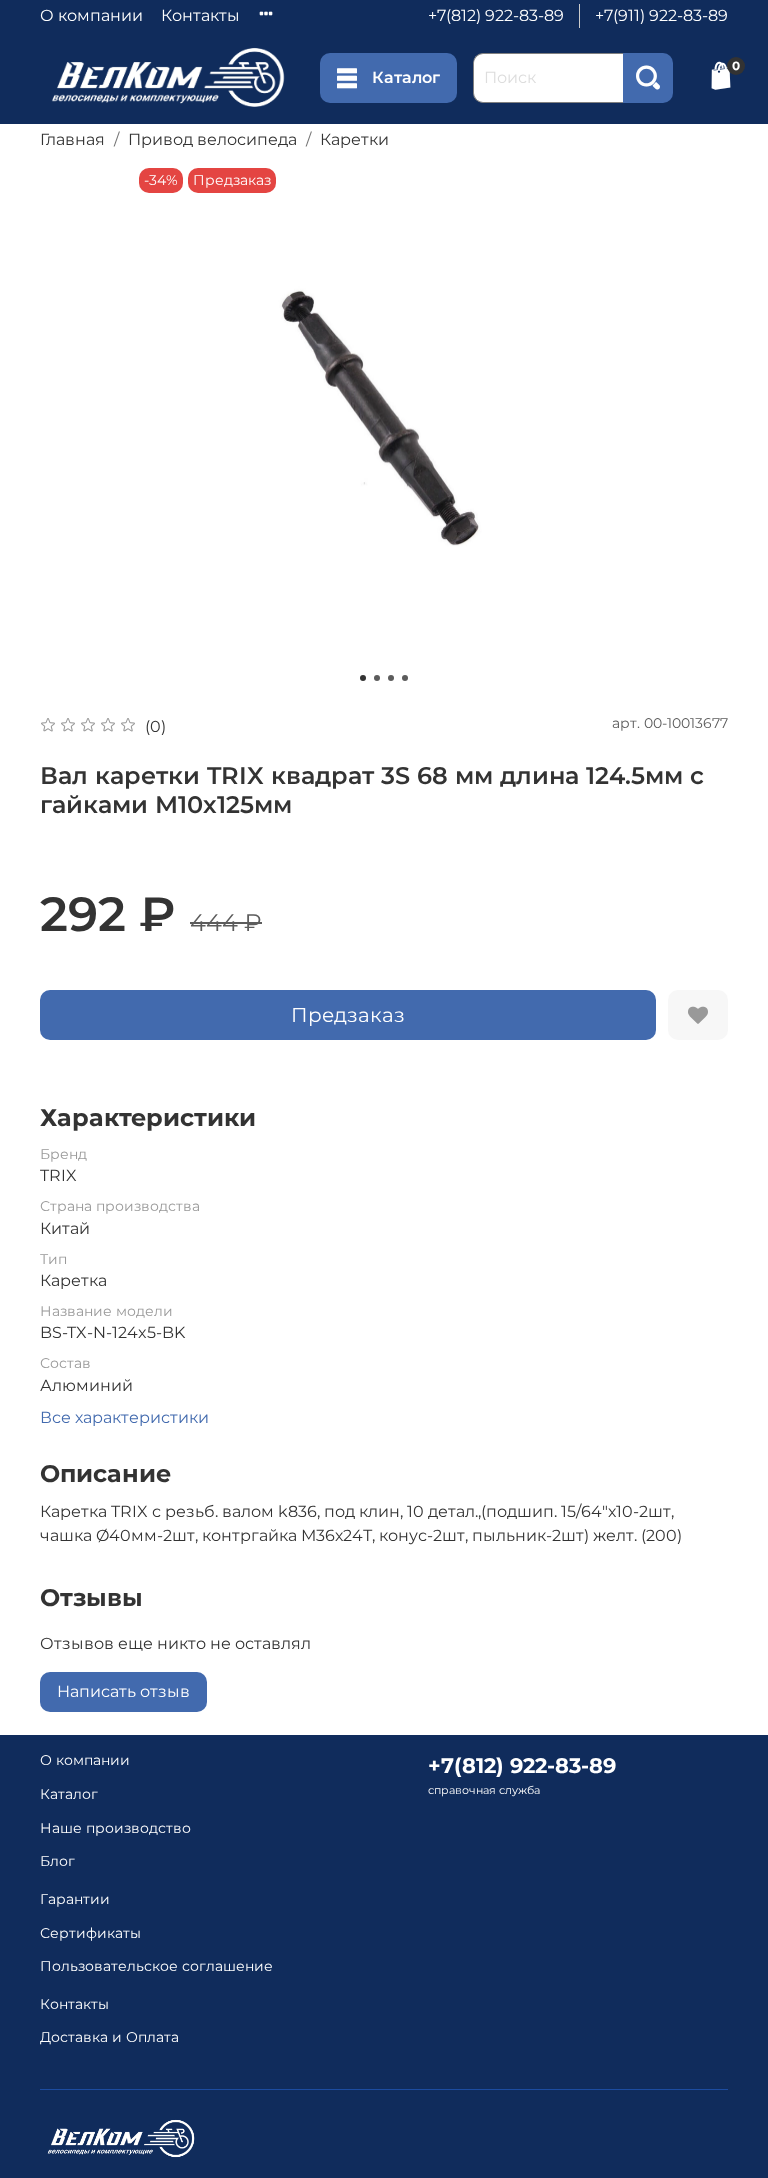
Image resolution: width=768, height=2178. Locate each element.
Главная (72, 139)
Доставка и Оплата (109, 2037)
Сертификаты (90, 1933)
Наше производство (115, 1828)
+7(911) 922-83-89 (661, 15)
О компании (91, 15)
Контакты (200, 15)
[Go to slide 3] (391, 678)
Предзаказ (348, 1015)
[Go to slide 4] (405, 678)
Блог (57, 1861)
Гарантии (75, 1899)
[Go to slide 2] (377, 678)
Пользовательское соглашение (156, 1966)
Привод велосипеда (212, 139)
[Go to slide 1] (363, 678)
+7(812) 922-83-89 (496, 15)
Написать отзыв (123, 1691)
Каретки (354, 139)
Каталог (406, 77)
